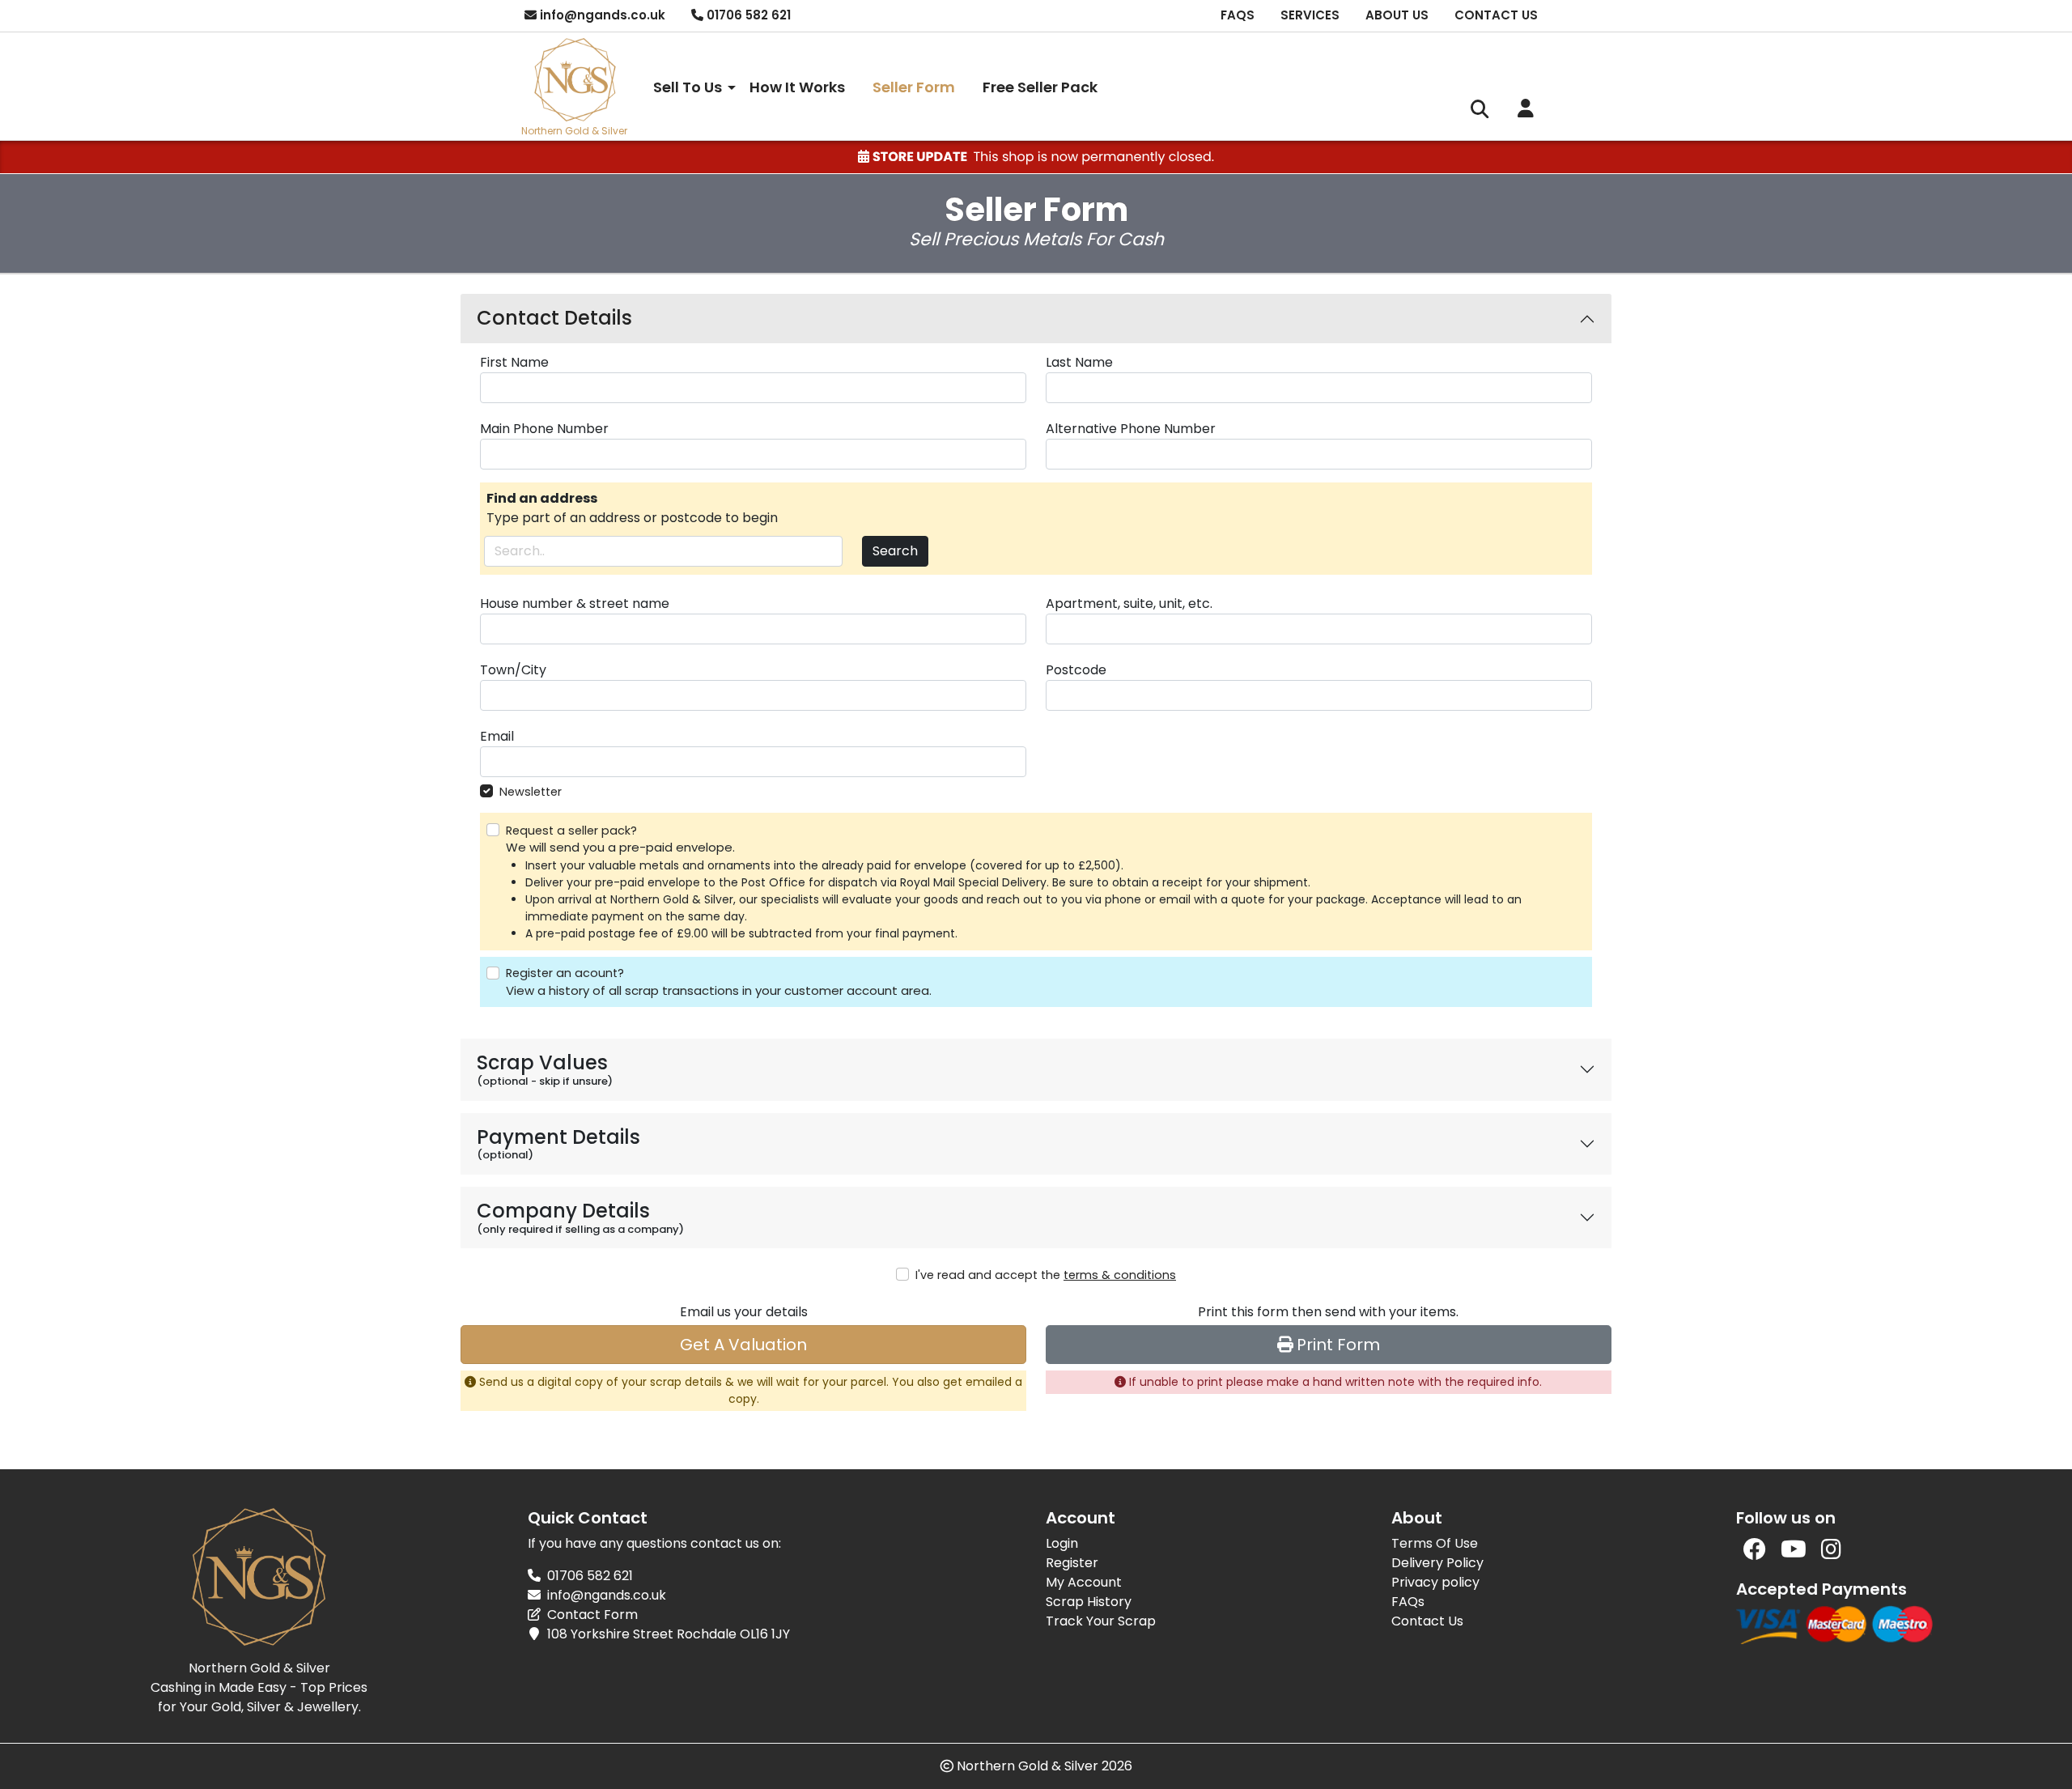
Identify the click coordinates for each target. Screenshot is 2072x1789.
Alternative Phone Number (1131, 429)
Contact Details (554, 318)
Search (895, 551)
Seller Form (914, 87)
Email (497, 736)
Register (1072, 1563)
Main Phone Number (544, 429)
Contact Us (1496, 15)
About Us (1397, 15)
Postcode (1076, 670)
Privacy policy (1435, 1582)
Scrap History (1089, 1602)
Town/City (513, 670)
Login (1062, 1543)
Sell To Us (688, 87)
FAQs (1238, 15)
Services (1310, 15)
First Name (514, 362)
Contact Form (592, 1615)
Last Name (1079, 362)
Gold (577, 131)
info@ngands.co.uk (607, 1595)
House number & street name (575, 603)
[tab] (1036, 319)
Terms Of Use (1435, 1543)
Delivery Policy (1437, 1563)
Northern (542, 131)
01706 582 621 (590, 1576)
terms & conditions (1120, 1275)
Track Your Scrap (1101, 1621)
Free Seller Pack (1040, 87)
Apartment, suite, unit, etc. (1129, 603)
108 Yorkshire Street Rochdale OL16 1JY (669, 1634)
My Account (1084, 1582)
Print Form (1338, 1345)
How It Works (797, 87)
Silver (614, 131)
